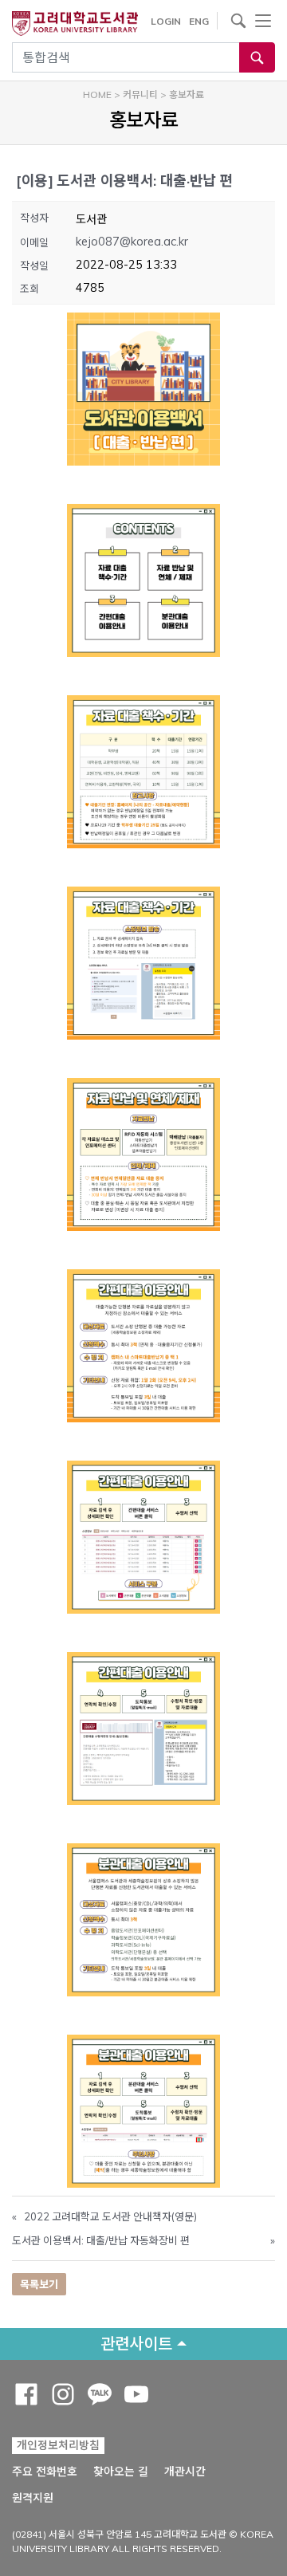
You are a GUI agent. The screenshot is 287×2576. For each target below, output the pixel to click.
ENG (199, 21)
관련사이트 (136, 2344)
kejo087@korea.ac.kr (132, 242)
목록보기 (39, 2284)
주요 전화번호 (45, 2472)
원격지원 (33, 2497)
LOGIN (166, 21)
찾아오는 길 (121, 2472)
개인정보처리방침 (58, 2445)
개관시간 (185, 2472)
